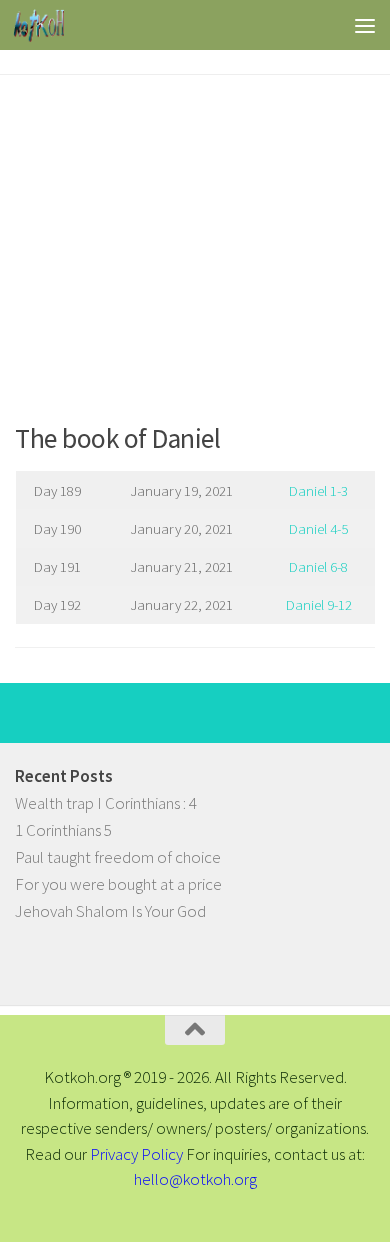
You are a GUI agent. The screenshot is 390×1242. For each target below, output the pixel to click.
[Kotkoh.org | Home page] (47, 25)
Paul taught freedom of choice (118, 857)
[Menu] (365, 25)
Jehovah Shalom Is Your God (110, 911)
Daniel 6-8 (318, 566)
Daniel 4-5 (318, 528)
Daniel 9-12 (319, 604)
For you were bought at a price (118, 884)
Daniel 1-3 (318, 490)
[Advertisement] (195, 240)
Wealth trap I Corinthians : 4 (106, 803)
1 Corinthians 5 (63, 830)
